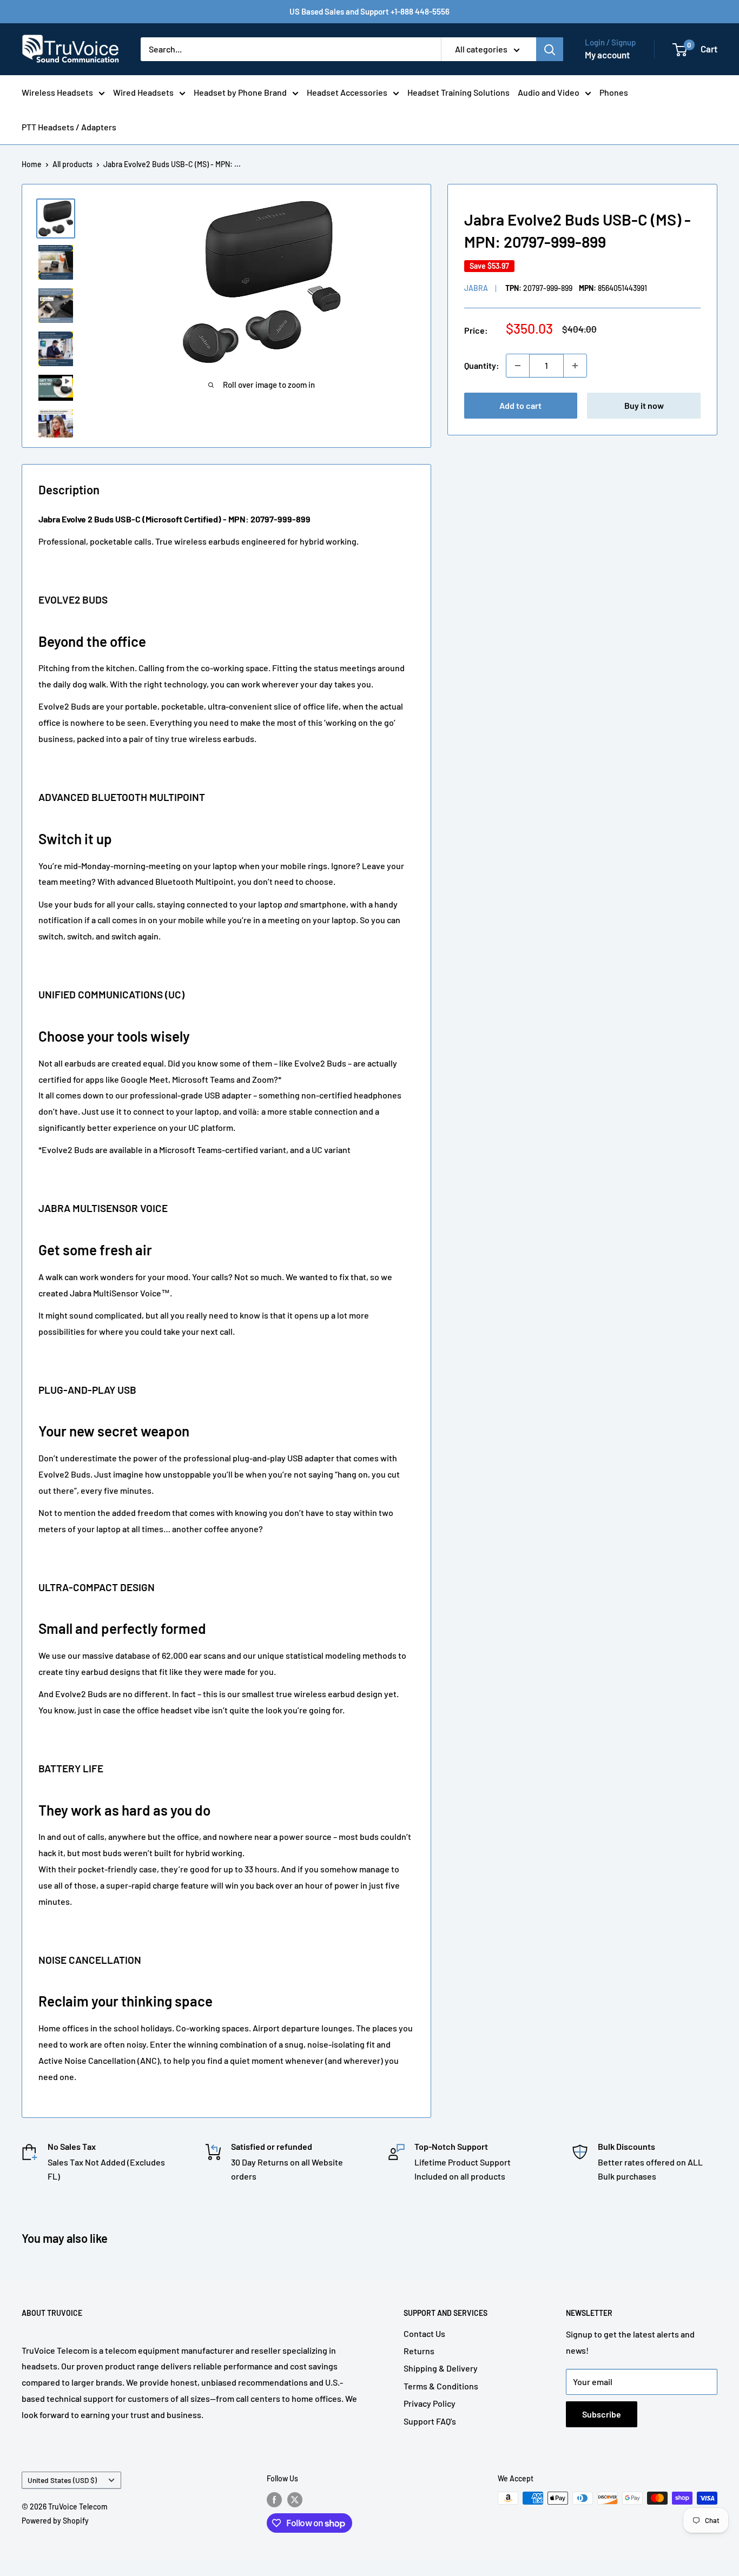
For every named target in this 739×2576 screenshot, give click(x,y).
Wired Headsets (143, 92)
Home (32, 164)
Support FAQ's (430, 2421)
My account (607, 55)
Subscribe (602, 2414)
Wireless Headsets (57, 92)
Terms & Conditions (441, 2386)
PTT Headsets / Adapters (69, 127)
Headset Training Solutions (458, 92)
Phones (614, 92)
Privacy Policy (430, 2403)
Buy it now (644, 405)
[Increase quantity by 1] (575, 366)
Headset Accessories (347, 92)
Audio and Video (549, 92)
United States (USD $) (62, 2480)
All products (72, 164)
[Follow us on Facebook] (274, 2499)
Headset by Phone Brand (240, 92)
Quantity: (482, 365)
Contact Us (424, 2333)
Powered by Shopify (55, 2521)
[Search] (550, 49)
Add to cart (520, 405)
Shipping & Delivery (441, 2368)
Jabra (476, 289)
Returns (419, 2351)
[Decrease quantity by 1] (518, 366)
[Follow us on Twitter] (295, 2499)
